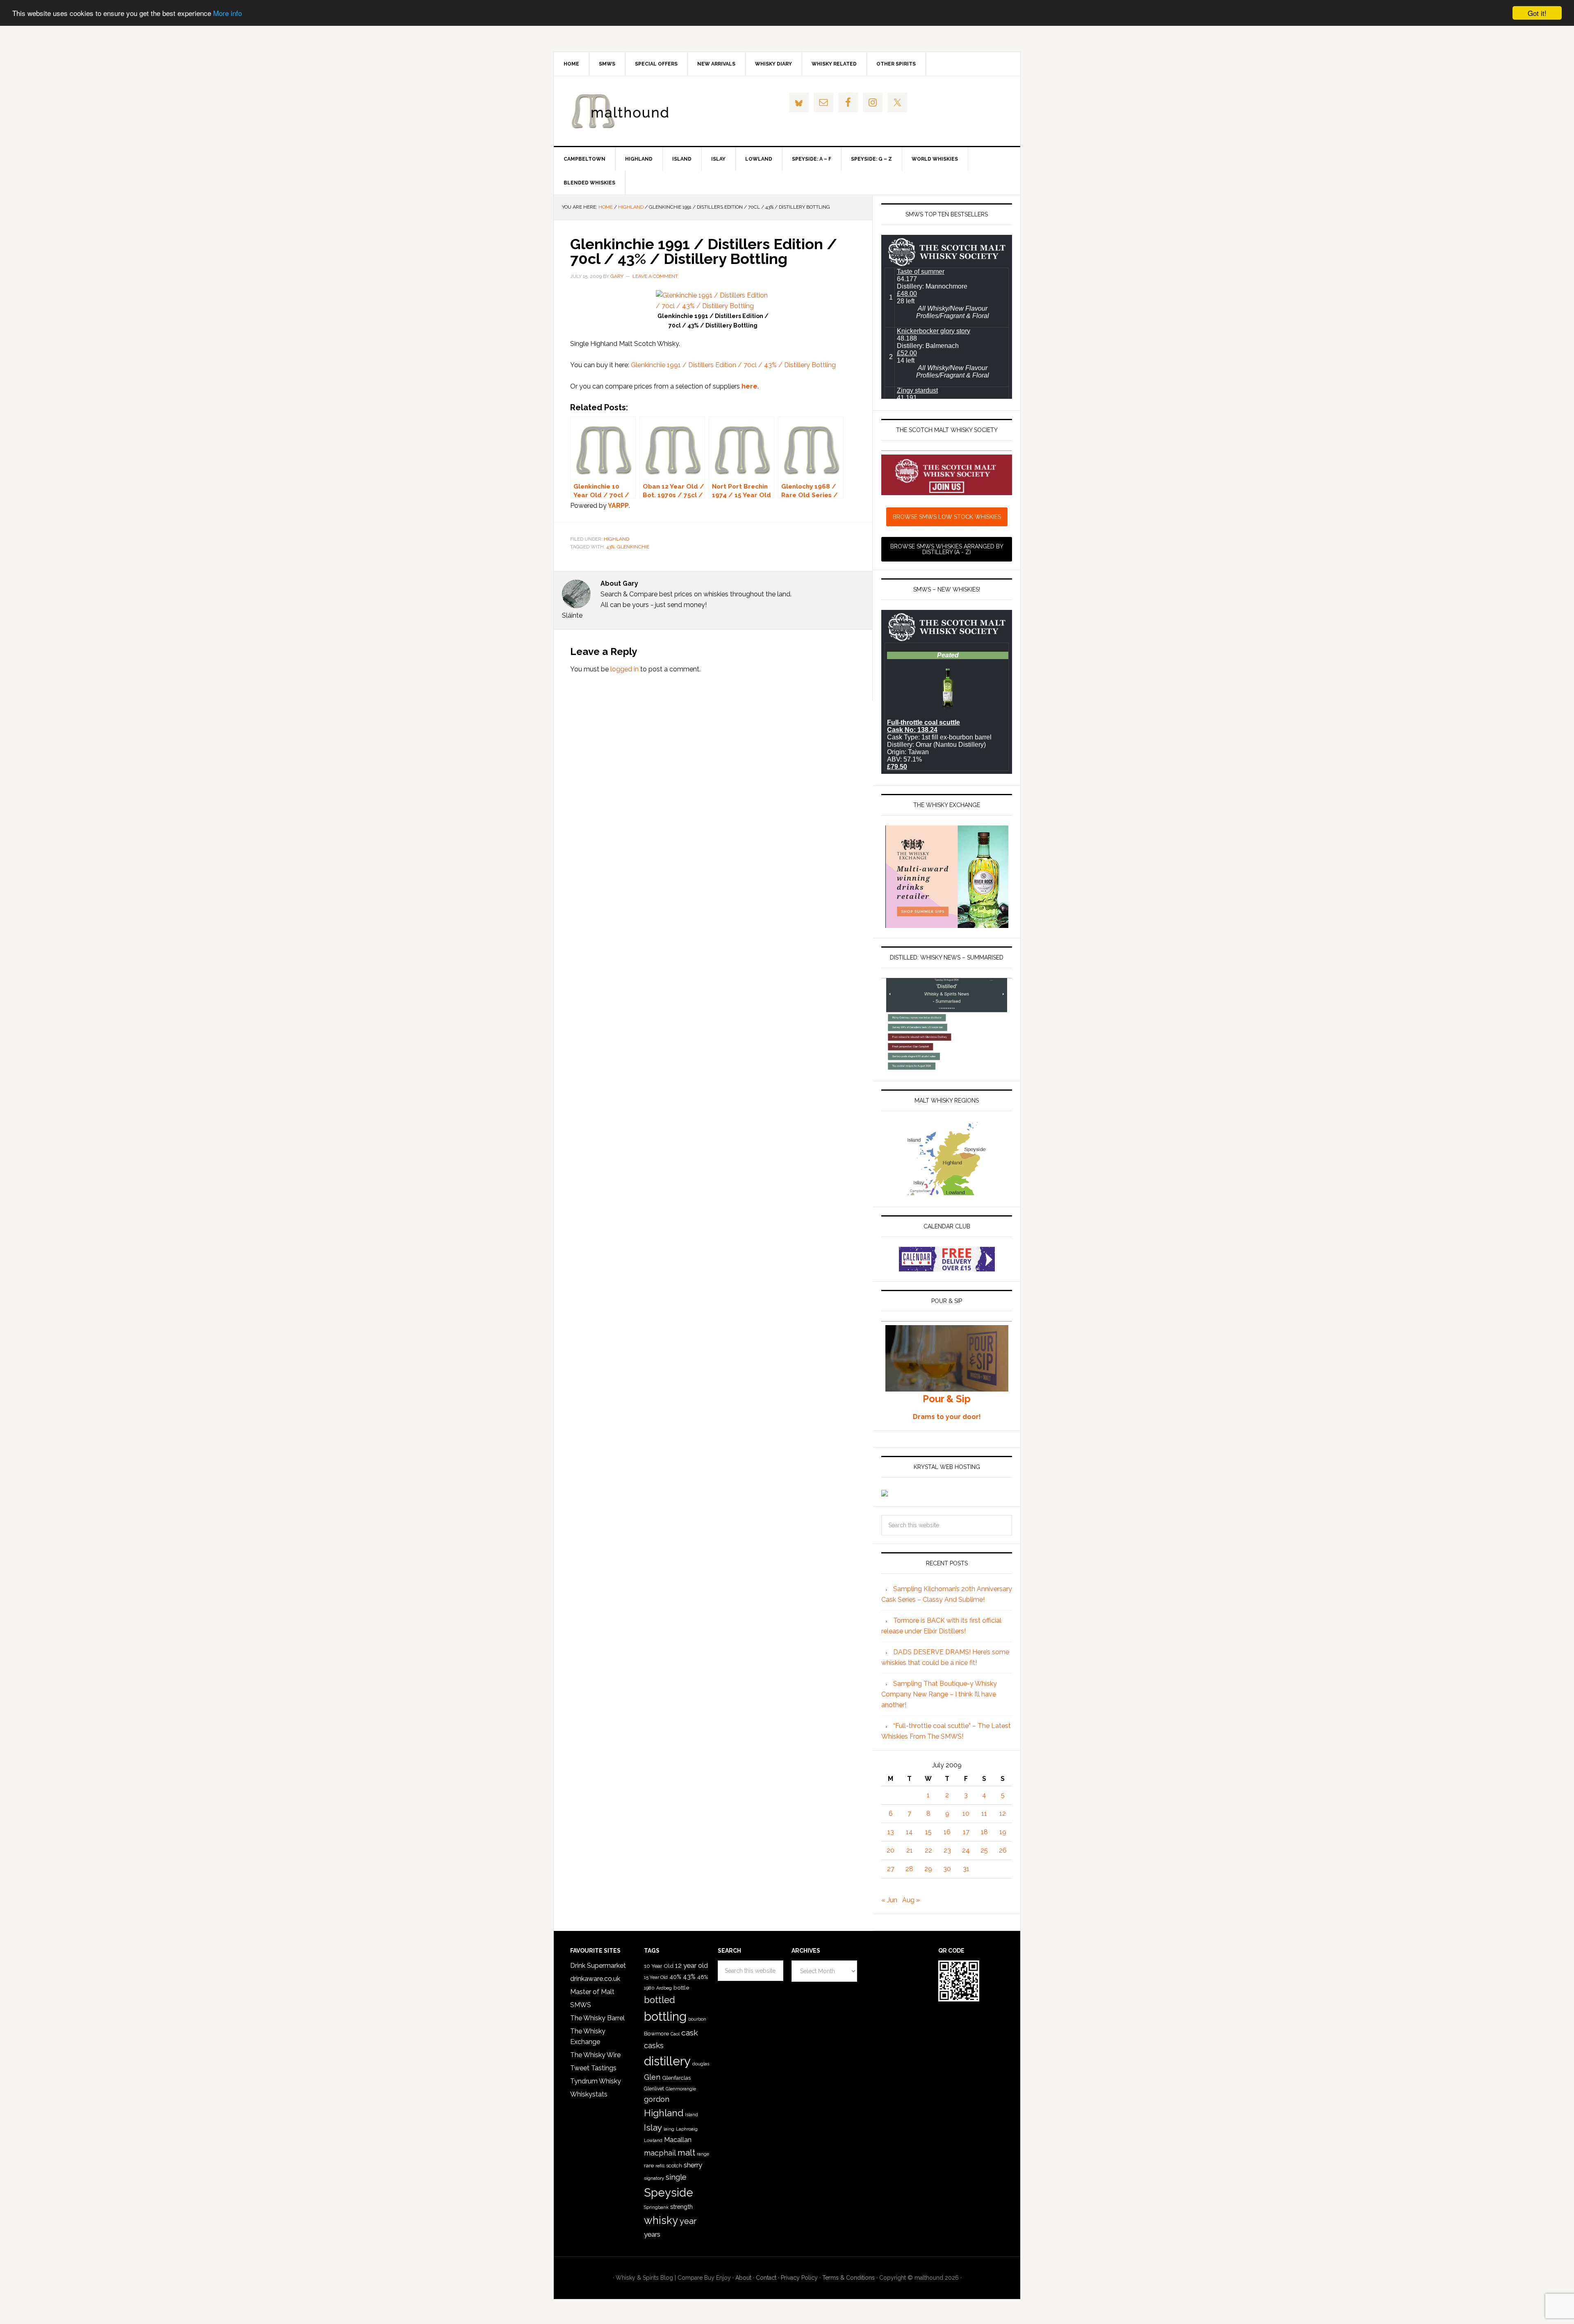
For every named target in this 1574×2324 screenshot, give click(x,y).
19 (1003, 1832)
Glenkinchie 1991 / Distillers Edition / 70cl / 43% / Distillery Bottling (733, 365)
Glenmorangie (681, 2089)
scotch (674, 2166)
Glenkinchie (633, 547)
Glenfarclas (676, 2078)
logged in (624, 669)
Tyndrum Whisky (596, 2081)
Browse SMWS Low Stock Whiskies (947, 517)
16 (947, 1832)
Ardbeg (664, 1988)
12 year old (691, 1966)
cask (690, 2033)
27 (891, 1869)
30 (947, 1869)
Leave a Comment (655, 276)
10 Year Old (659, 1966)
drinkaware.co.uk (595, 1979)
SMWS (581, 2005)
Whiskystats (589, 2094)
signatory (654, 2178)
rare (649, 2165)
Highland (616, 539)
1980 (649, 1988)
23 (947, 1850)
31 (966, 1869)
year (688, 2221)
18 (984, 1832)
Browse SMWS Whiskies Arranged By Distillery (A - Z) (947, 549)
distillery (667, 2061)
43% (610, 547)
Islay (653, 2127)
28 (909, 1869)
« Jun (889, 1900)
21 (910, 1850)
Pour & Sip (947, 1399)
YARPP (618, 506)
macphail (660, 2153)
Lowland (653, 2140)
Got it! (1537, 13)
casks (654, 2045)
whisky (661, 2220)
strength (681, 2207)
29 (928, 1869)
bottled (660, 2000)
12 (1003, 1813)
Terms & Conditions (848, 2278)
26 (1003, 1850)
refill (660, 2166)
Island (691, 2115)
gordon (657, 2099)
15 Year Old (656, 1977)
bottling (665, 2017)
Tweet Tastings (593, 2068)
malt (686, 2152)
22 (928, 1850)
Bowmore (656, 2033)
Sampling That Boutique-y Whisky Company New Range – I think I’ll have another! (939, 1694)
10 (966, 1813)
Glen (652, 2077)
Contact (766, 2278)
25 (984, 1850)
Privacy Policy (799, 2278)
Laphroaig (687, 2129)
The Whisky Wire (595, 2055)
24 (966, 1850)
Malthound (623, 111)
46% (703, 1977)
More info (227, 13)
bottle (681, 1987)
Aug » (911, 1900)
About (743, 2278)
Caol (675, 2034)
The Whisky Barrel (597, 2018)
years (652, 2234)
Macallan (678, 2140)
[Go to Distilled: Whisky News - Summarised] (947, 1067)
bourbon (697, 2019)
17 (966, 1832)
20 (890, 1850)
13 (891, 1832)
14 (909, 1832)
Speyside (669, 2192)
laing (669, 2129)
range (703, 2154)
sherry (693, 2165)
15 (928, 1832)
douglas (701, 2064)
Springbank (656, 2207)
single (676, 2177)
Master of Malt (592, 1992)
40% (675, 1977)
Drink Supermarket (598, 1966)
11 (984, 1813)
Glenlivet (654, 2089)
